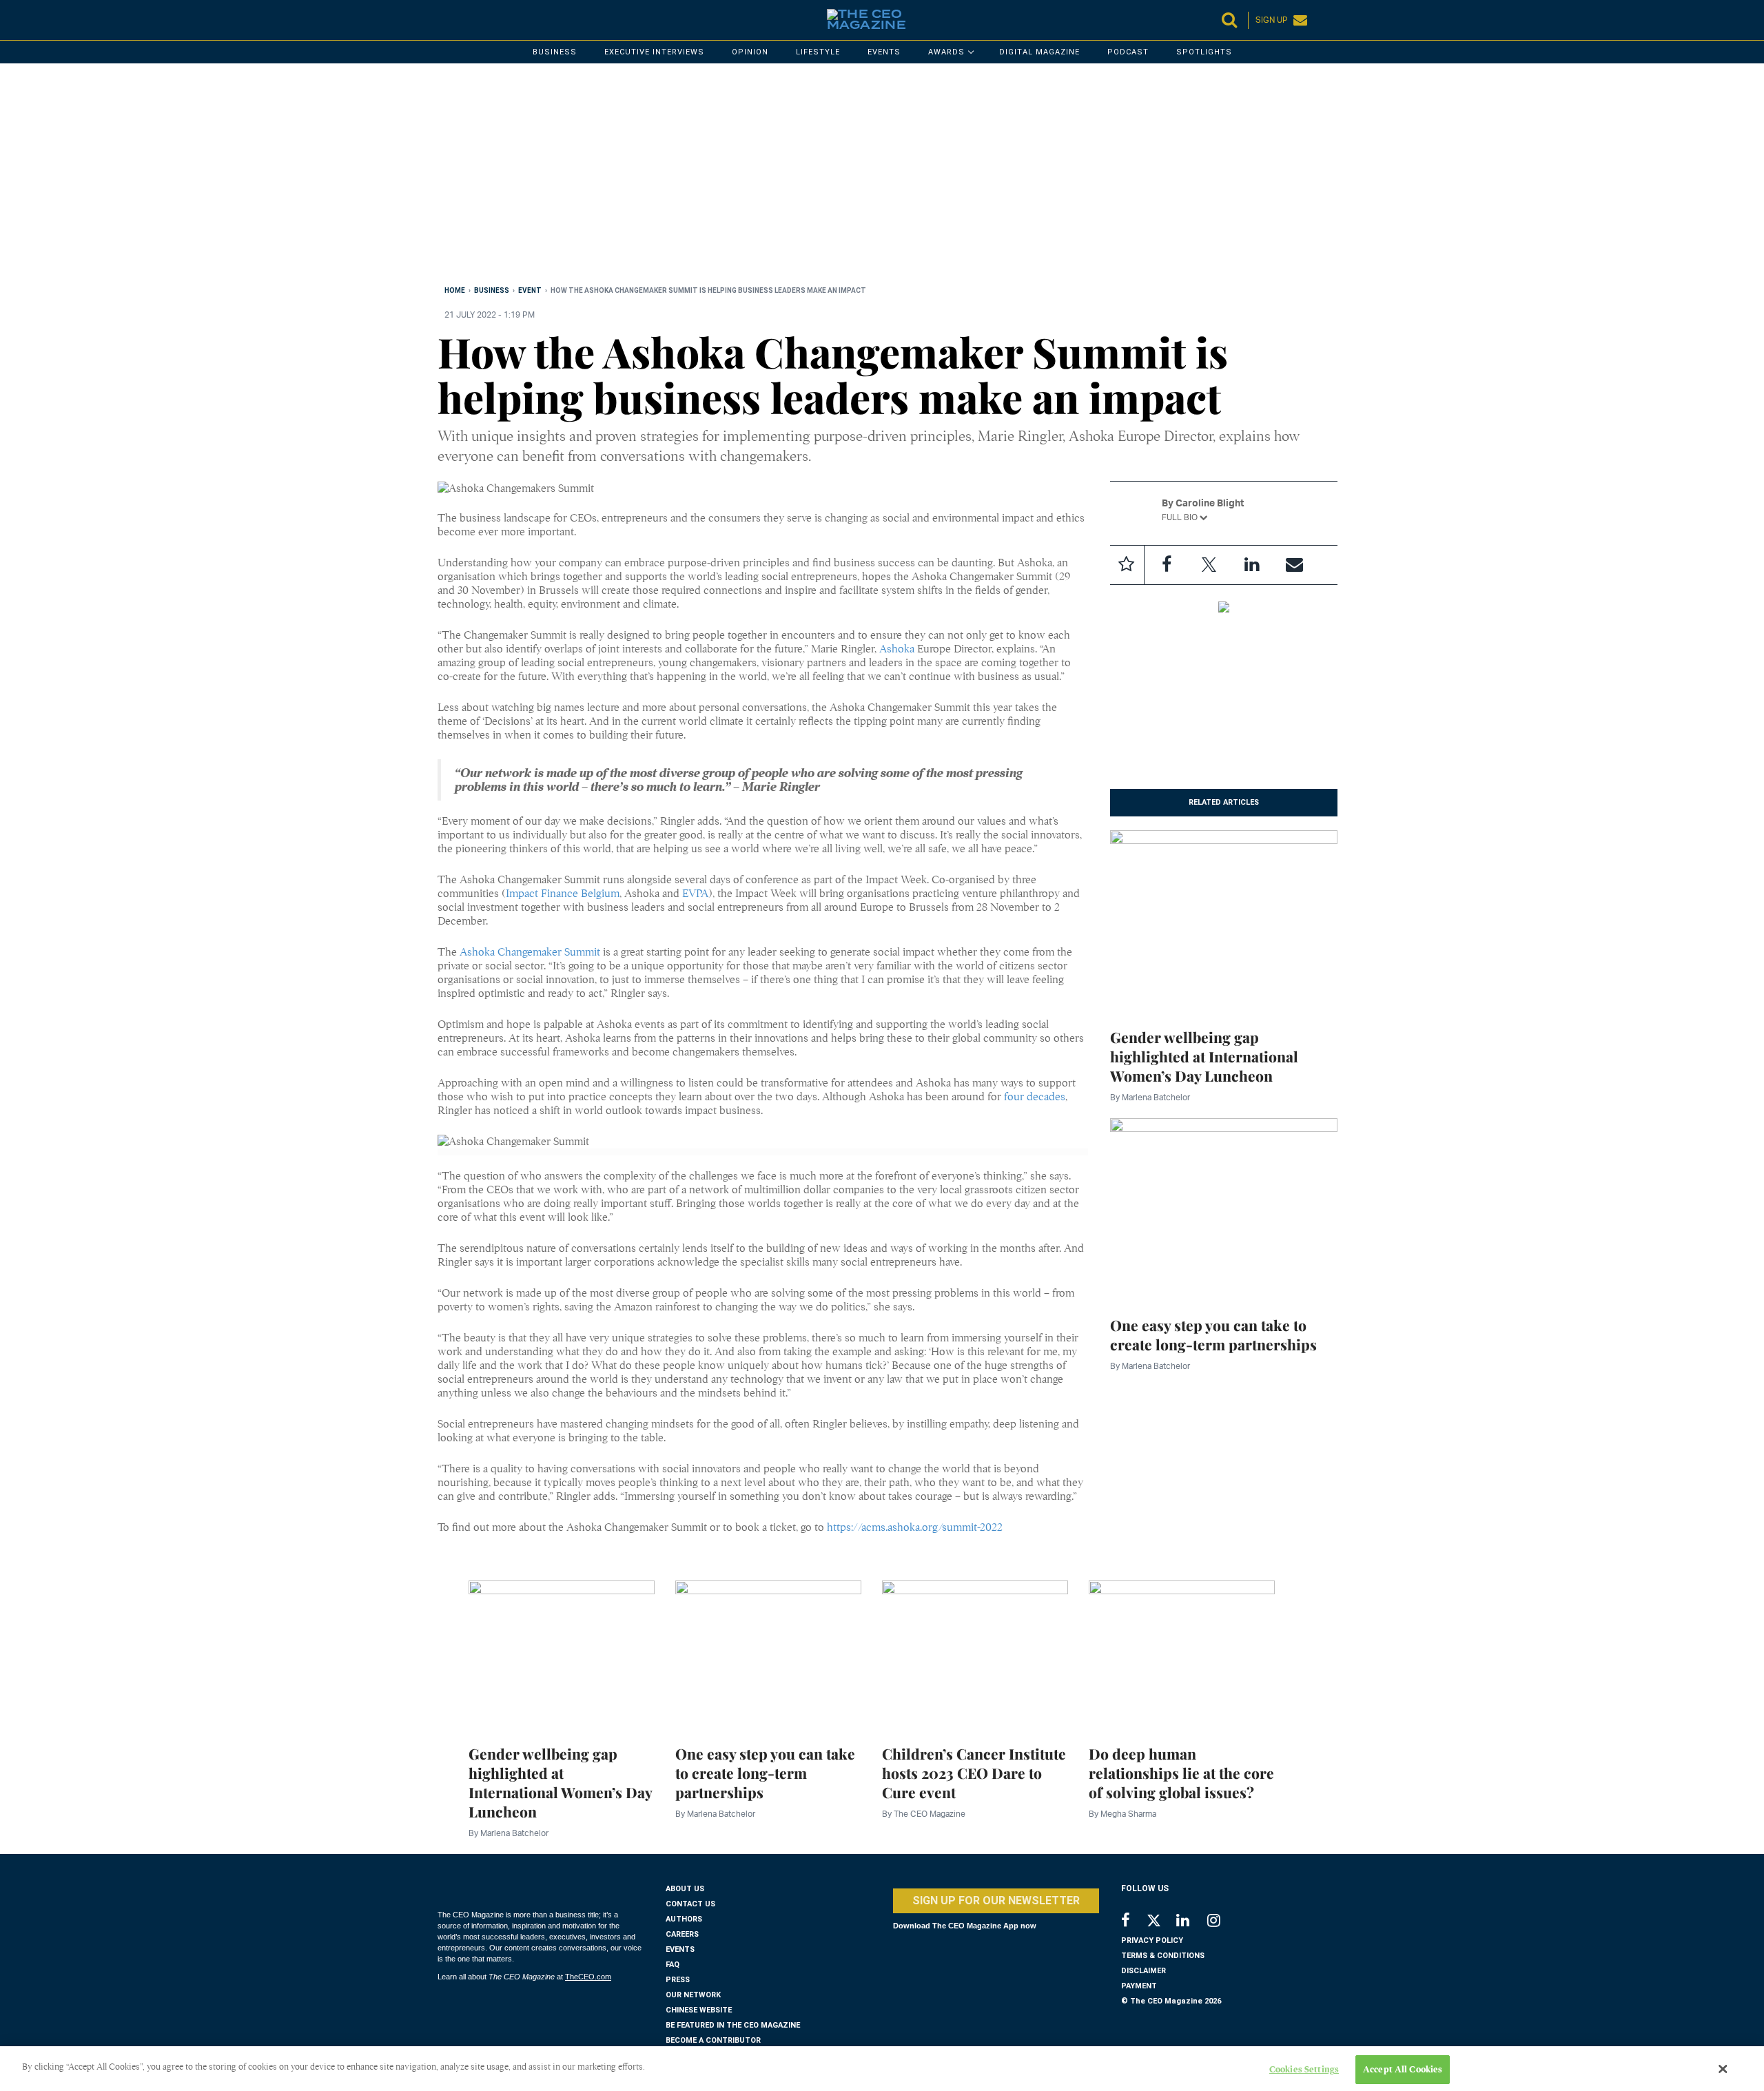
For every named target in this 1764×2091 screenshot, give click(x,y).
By (1150, 1097)
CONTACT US (690, 1904)
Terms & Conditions (1163, 1956)
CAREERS (682, 1934)
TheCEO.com (588, 1977)
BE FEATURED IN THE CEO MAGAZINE (733, 2025)
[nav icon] (444, 20)
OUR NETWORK (693, 1995)
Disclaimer (1143, 1971)
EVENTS (680, 1949)
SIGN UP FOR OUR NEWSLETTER (996, 1901)
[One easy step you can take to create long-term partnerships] (1224, 1208)
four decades (1035, 1097)
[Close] (1723, 2069)
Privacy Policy (1152, 1940)
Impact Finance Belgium (563, 894)
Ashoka (897, 649)
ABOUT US (685, 1889)
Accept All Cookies (1403, 2069)
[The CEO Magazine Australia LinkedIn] (1192, 1922)
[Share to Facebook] (1167, 565)
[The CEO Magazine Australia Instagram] (1223, 1922)
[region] (851, 177)
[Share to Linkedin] (1252, 565)
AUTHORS (684, 1919)
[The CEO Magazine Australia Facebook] (1133, 1922)
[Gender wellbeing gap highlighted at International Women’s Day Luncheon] (1224, 920)
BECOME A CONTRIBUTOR (713, 2040)
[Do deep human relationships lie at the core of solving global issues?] (1182, 1654)
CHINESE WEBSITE (699, 2010)
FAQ (673, 1965)
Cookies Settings (1304, 2069)
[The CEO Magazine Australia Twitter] (1161, 1923)
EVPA (695, 894)
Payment (1139, 1986)
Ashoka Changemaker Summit (530, 952)
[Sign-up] (1295, 565)
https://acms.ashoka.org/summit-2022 (915, 1527)
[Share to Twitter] (1209, 565)
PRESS (678, 1980)
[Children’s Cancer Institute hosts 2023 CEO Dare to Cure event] (975, 1654)
